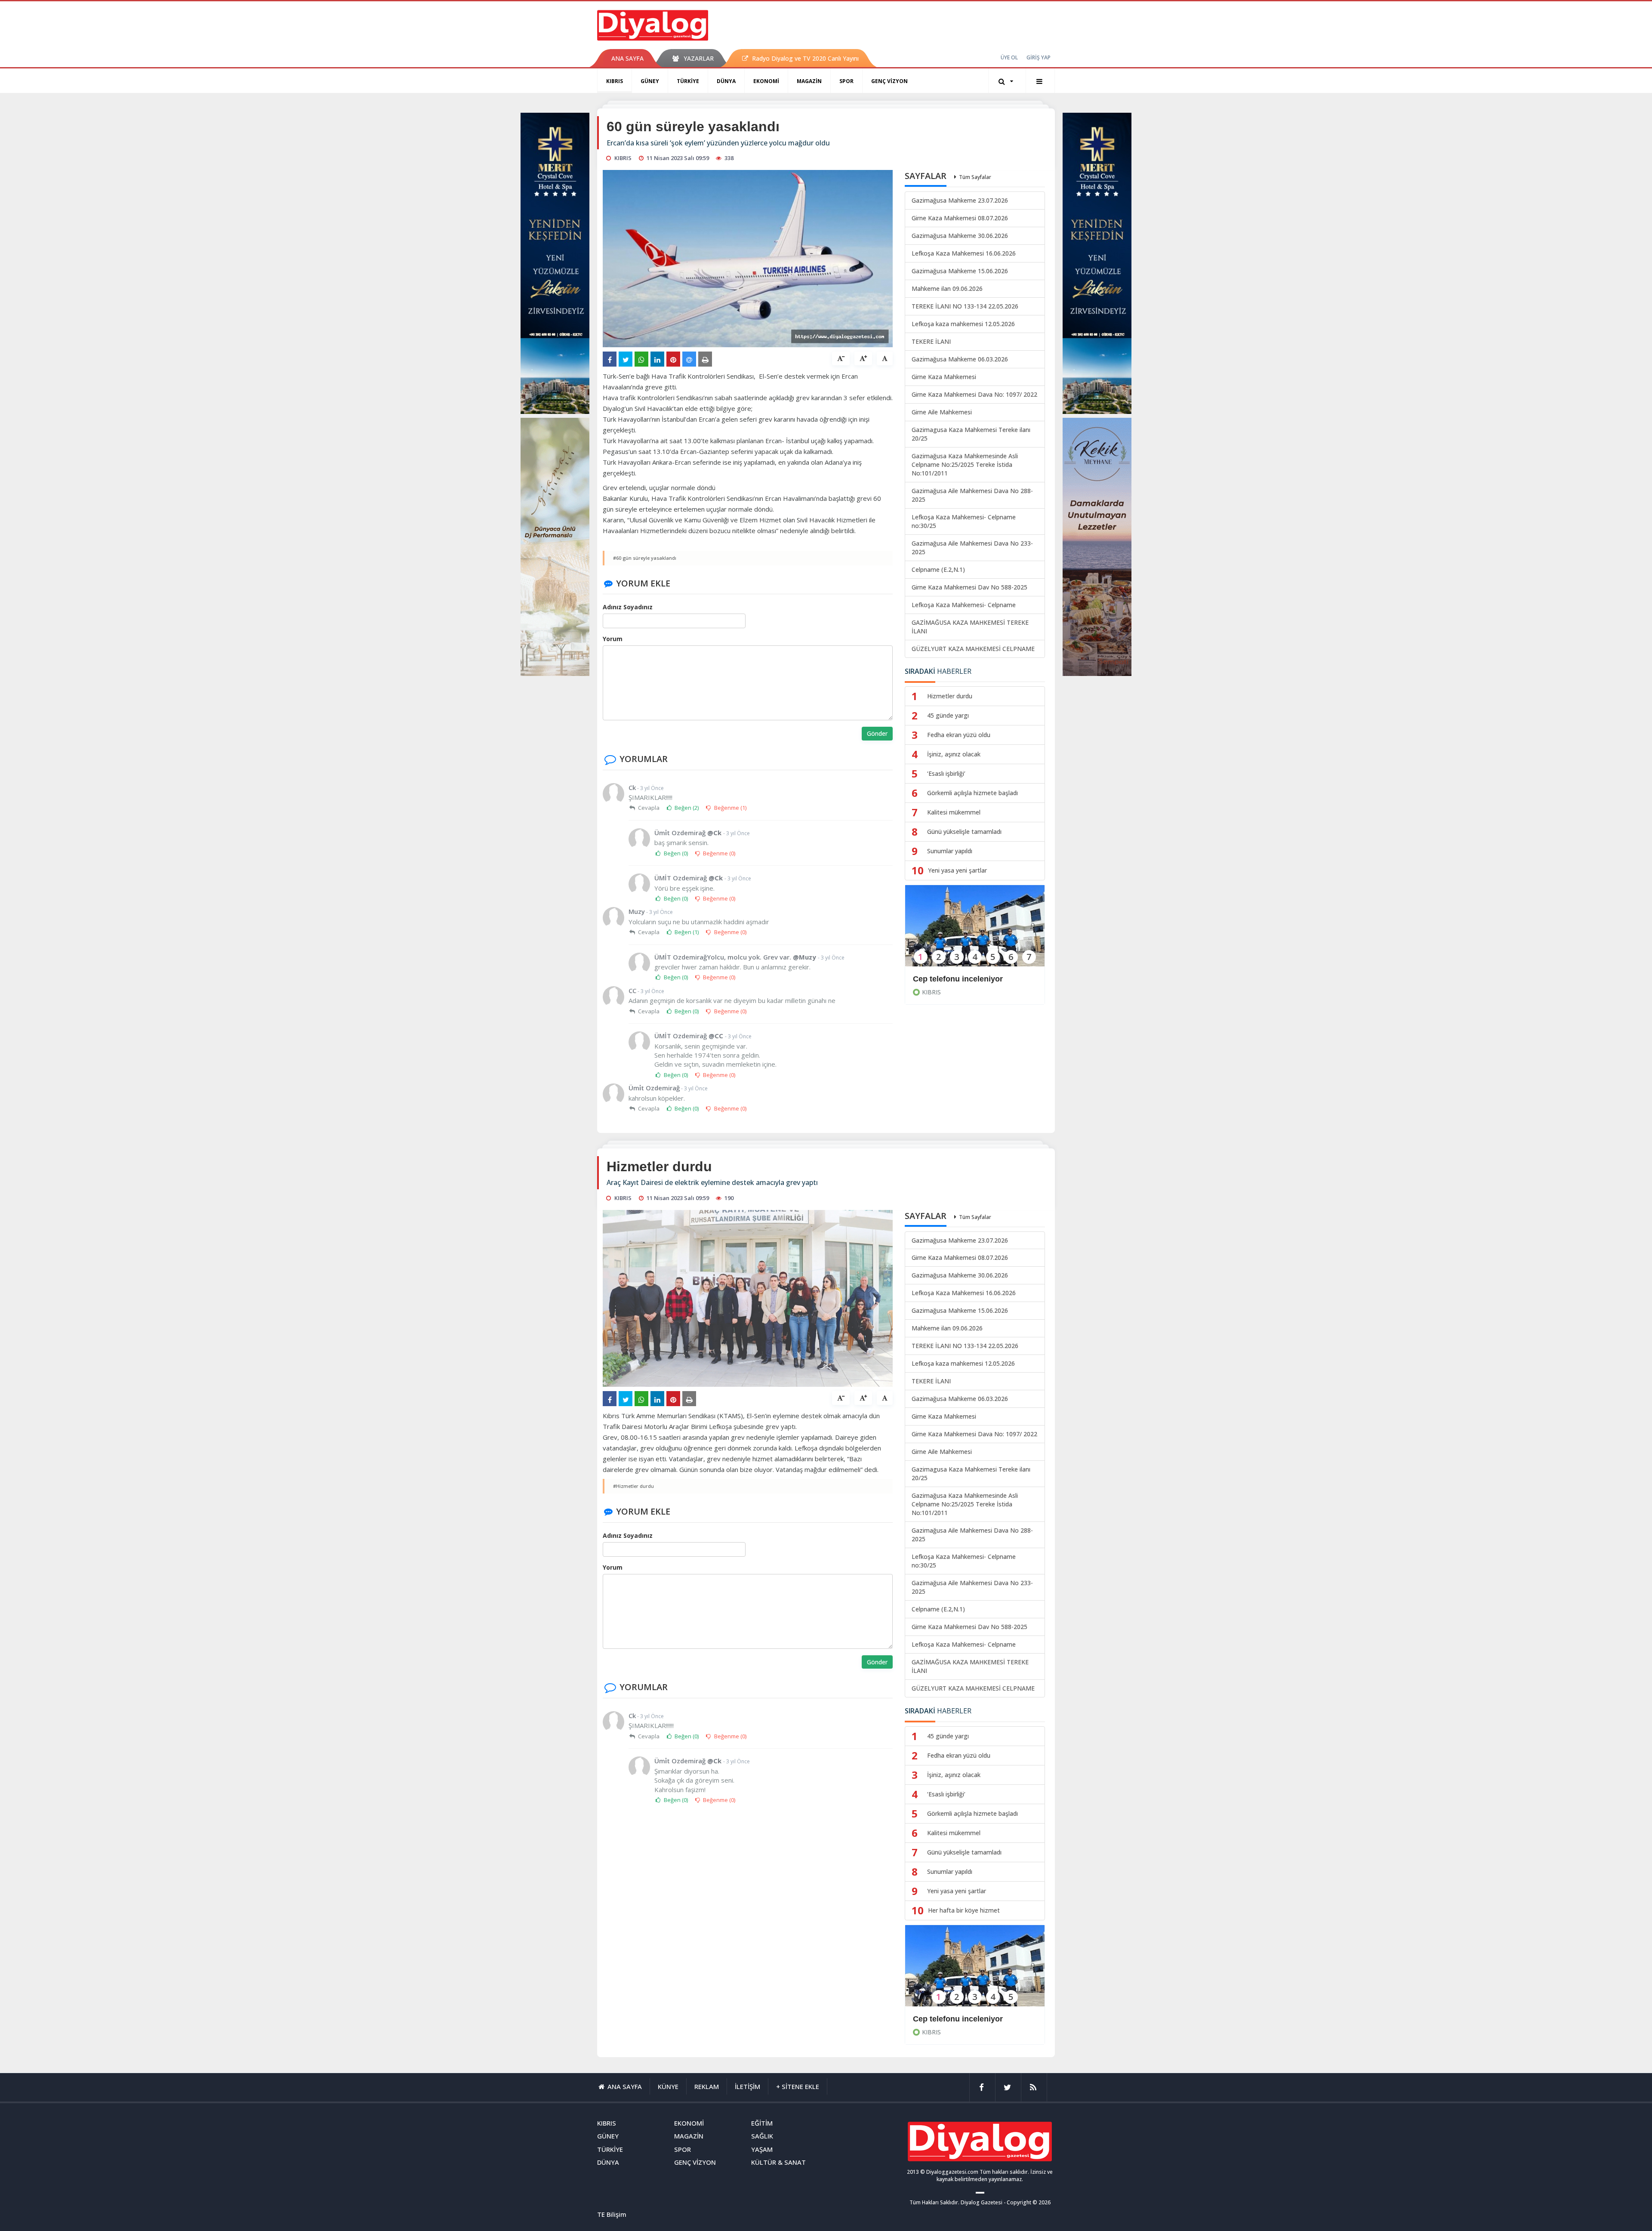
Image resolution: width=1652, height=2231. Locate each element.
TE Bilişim (612, 2214)
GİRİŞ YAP (1039, 57)
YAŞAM (762, 2149)
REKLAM (707, 2086)
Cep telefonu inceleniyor (958, 979)
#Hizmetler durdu (633, 1486)
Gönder (877, 733)
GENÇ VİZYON (889, 81)
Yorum (613, 639)
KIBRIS (615, 81)
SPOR (846, 81)
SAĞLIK (762, 2136)
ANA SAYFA (627, 58)
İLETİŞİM (747, 2086)
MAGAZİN (809, 81)
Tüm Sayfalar (975, 177)
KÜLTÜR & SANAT (778, 2162)
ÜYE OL (1009, 57)
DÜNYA (726, 81)
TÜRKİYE (688, 81)
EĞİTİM (762, 2123)
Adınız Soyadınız (628, 607)
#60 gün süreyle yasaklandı (645, 558)
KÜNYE (668, 2086)
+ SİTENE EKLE (798, 2086)
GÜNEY (650, 81)
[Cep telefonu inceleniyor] (975, 931)
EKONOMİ (766, 81)
